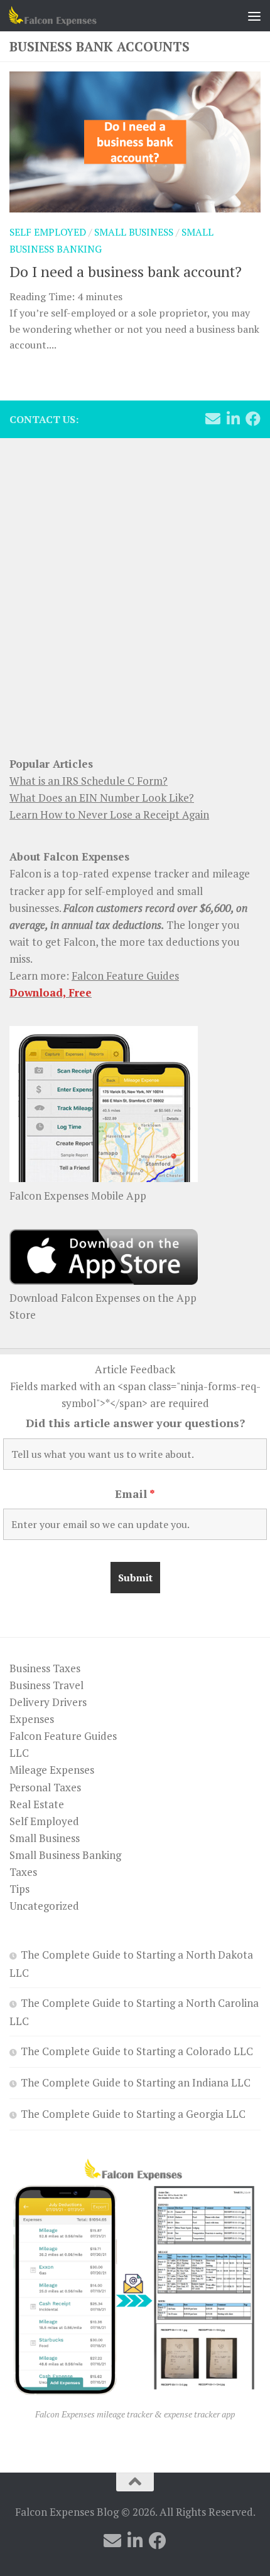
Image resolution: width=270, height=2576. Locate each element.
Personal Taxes (45, 1787)
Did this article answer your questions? (135, 1423)
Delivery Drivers (48, 1702)
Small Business (134, 232)
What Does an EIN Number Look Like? (102, 798)
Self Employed (48, 232)
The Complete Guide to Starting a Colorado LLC (137, 2051)
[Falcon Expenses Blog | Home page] (67, 16)
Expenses (32, 1719)
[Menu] (254, 16)
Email (135, 1494)
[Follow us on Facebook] (253, 419)
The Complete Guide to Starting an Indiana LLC (136, 2082)
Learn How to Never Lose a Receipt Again (109, 814)
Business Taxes (45, 1668)
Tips (19, 1889)
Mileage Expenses (52, 1770)
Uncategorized (44, 1906)
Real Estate (37, 1804)
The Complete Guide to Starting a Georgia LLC (133, 2114)
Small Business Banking (65, 1855)
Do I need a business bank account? (126, 271)
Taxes (23, 1872)
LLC (19, 1753)
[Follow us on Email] (213, 419)
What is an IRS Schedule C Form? (89, 781)
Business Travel (46, 1685)
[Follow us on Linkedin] (233, 419)
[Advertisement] (135, 590)
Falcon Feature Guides (125, 976)
